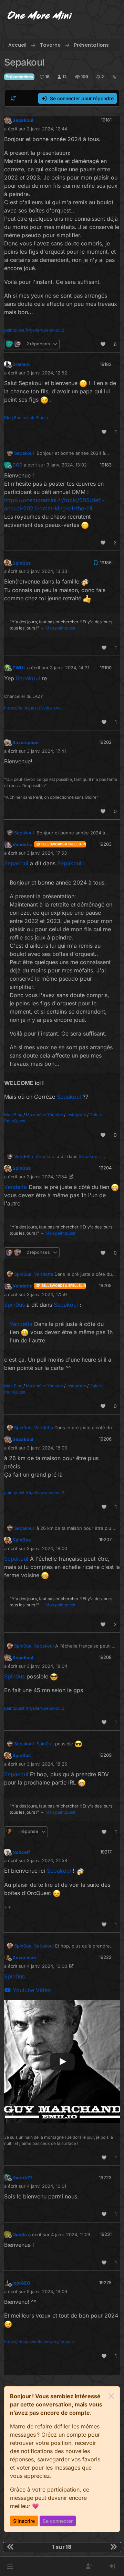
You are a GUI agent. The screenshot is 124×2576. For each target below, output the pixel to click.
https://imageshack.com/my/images (39, 2342)
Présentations (19, 77)
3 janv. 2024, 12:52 (47, 373)
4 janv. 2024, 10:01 (46, 2186)
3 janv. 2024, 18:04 (47, 1666)
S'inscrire (24, 2521)
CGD (17, 465)
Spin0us (22, 563)
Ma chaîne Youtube (44, 1115)
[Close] (111, 2396)
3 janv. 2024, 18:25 (47, 1764)
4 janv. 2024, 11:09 (71, 2234)
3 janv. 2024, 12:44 (47, 129)
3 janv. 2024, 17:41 (46, 751)
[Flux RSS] (114, 77)
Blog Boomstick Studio (26, 418)
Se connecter (58, 2521)
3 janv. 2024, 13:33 (47, 571)
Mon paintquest (60, 628)
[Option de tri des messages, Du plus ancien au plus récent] (13, 99)
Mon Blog (13, 1115)
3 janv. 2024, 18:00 (47, 1448)
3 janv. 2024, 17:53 (47, 853)
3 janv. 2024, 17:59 (47, 1294)
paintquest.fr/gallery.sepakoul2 (34, 330)
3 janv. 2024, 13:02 (67, 465)
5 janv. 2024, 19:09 (47, 2291)
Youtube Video (31, 1990)
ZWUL (19, 668)
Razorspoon (25, 742)
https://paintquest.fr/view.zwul (33, 708)
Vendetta (23, 844)
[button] (10, 2566)
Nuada (20, 2234)
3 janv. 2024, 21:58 (47, 1860)
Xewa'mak (24, 1957)
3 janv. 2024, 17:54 (47, 1177)
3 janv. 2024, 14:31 (70, 668)
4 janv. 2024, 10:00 (47, 1966)
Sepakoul (23, 120)
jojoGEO (21, 2283)
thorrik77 (23, 2178)
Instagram (76, 1115)
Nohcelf (21, 1852)
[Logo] (40, 16)
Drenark (21, 364)
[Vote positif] (103, 344)
